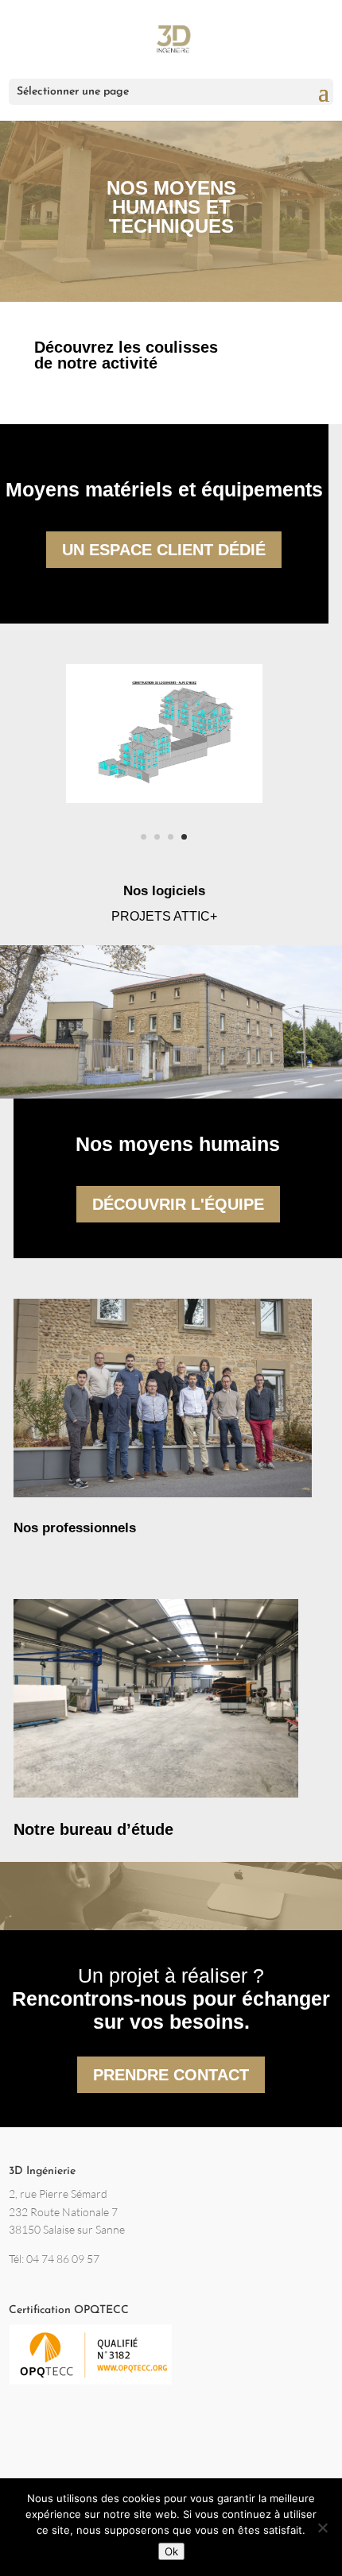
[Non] (322, 2528)
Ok (171, 2551)
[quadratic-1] (165, 798)
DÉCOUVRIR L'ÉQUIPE (178, 1204)
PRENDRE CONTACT (171, 2075)
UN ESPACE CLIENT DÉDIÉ (164, 550)
